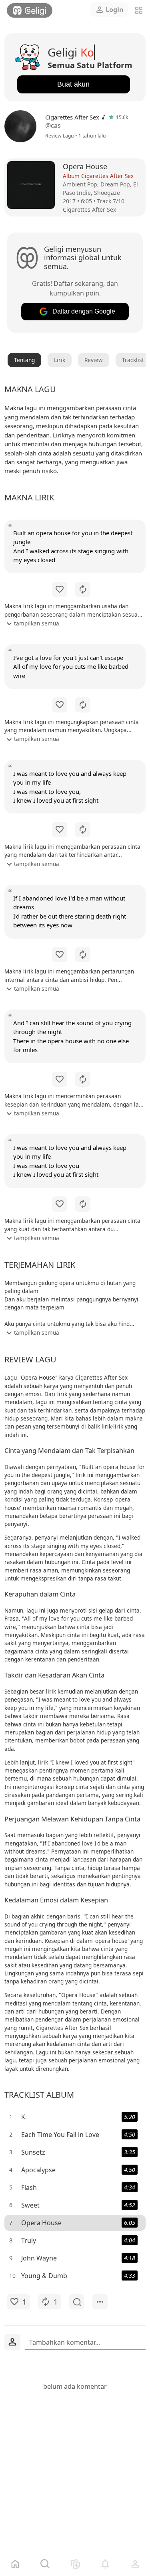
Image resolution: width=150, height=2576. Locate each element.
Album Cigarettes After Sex (98, 176)
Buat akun (73, 84)
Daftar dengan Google (84, 311)
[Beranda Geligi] (30, 10)
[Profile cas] (22, 126)
